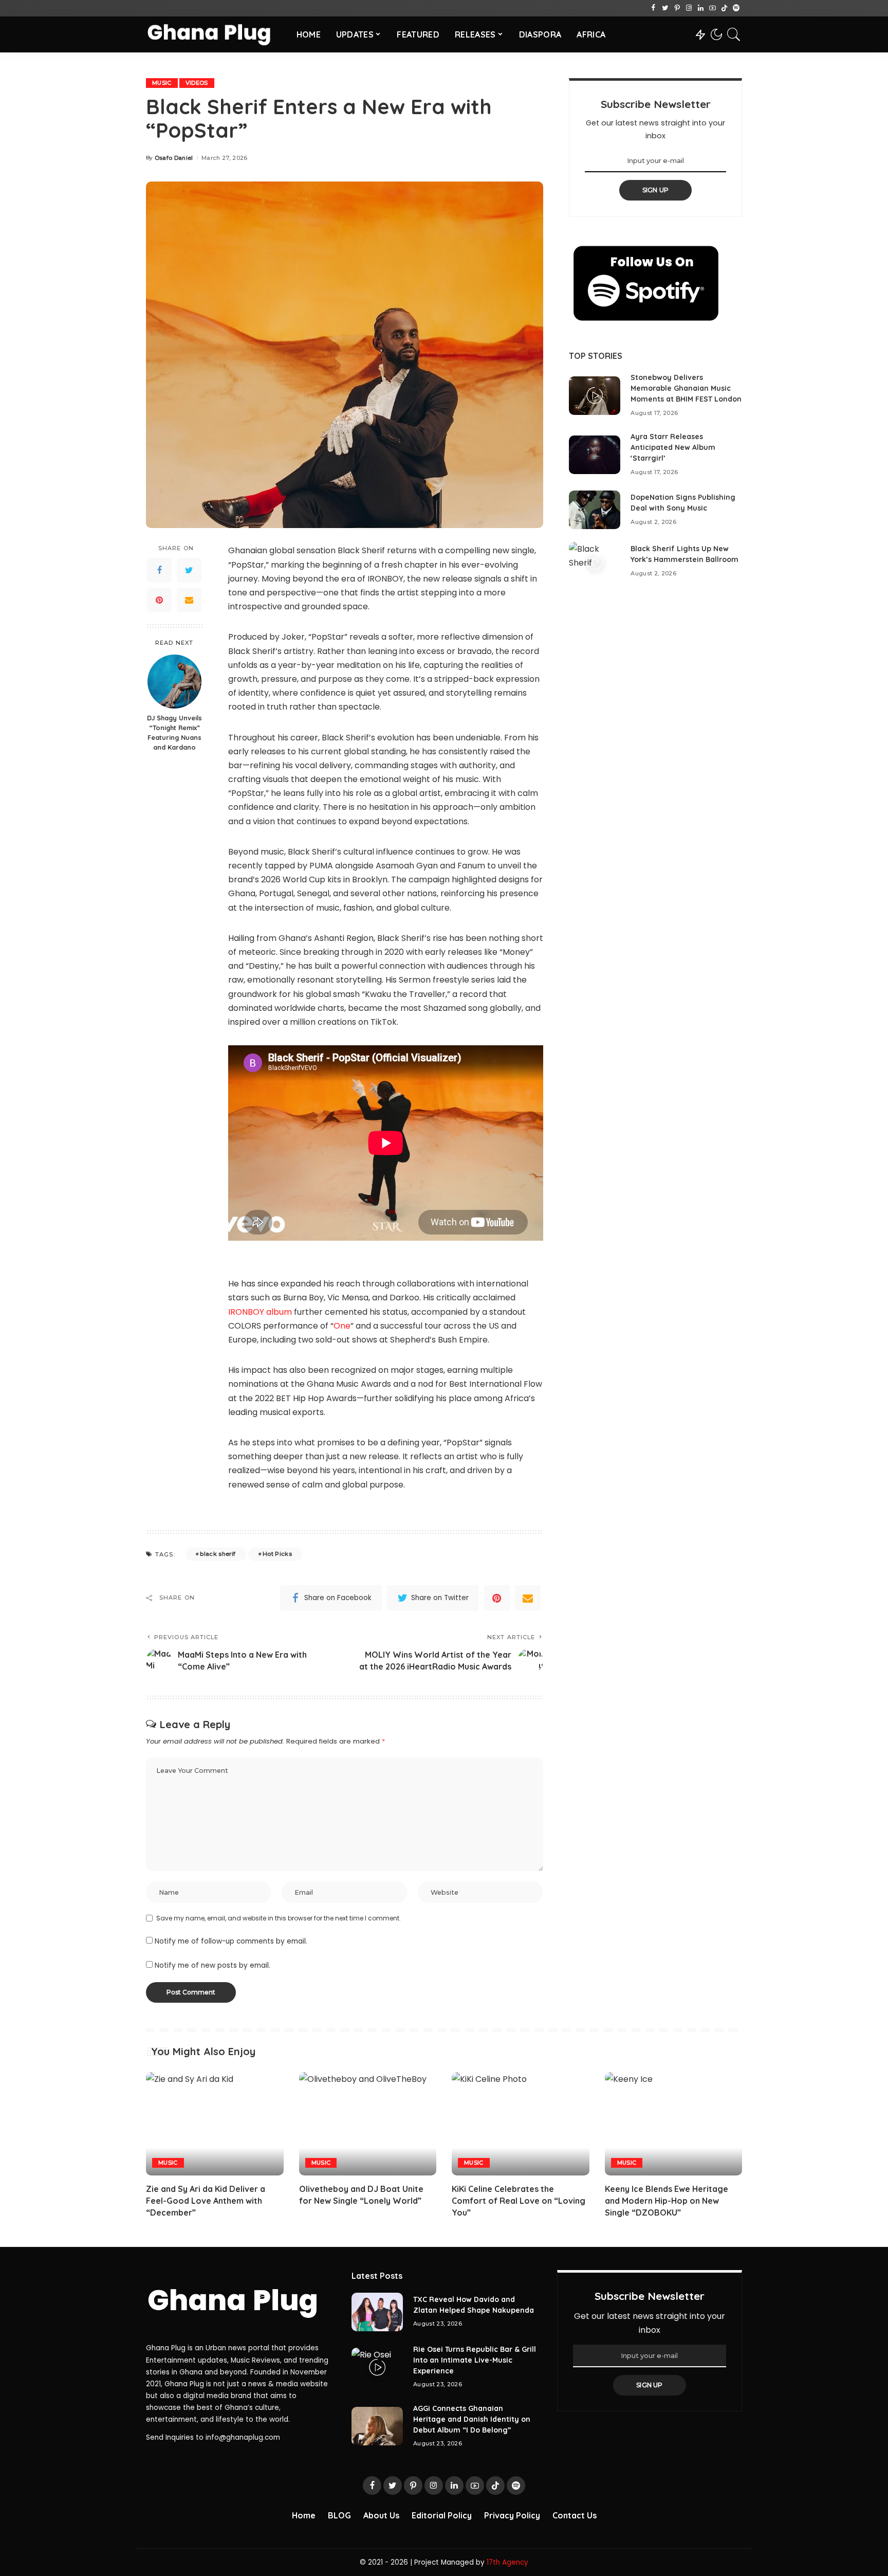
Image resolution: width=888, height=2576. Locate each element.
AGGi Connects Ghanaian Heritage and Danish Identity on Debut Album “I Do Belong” (472, 2419)
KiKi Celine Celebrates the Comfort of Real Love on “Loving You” (519, 2201)
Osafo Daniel (174, 158)
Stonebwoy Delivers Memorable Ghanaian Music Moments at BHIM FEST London (686, 388)
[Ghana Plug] (214, 34)
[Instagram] (689, 8)
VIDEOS (197, 83)
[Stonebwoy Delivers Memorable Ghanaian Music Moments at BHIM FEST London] (595, 396)
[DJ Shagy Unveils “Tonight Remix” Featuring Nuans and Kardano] (174, 682)
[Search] (734, 34)
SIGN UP (656, 190)
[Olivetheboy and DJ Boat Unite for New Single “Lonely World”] (368, 2124)
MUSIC (162, 83)
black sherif (218, 1554)
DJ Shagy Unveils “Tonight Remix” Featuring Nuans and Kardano (174, 733)
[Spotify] (736, 8)
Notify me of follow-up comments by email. (231, 1941)
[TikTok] (724, 8)
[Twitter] (665, 8)
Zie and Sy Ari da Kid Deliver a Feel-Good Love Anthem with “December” (206, 2201)
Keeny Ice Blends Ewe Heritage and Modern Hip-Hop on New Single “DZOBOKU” (667, 2201)
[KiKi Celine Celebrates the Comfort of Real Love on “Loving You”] (521, 2124)
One (342, 1326)
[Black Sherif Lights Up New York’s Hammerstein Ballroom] (595, 561)
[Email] (189, 601)
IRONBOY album (260, 1312)
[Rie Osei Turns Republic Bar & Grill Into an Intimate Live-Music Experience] (377, 2367)
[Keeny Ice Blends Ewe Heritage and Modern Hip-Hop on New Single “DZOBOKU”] (674, 2124)
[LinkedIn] (701, 8)
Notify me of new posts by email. (212, 1965)
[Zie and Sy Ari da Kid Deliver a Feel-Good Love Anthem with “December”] (215, 2124)
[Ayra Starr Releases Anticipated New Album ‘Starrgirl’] (595, 455)
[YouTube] (713, 8)
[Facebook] (653, 8)
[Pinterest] (677, 8)
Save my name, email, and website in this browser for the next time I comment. (279, 1918)
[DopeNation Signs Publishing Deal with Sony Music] (595, 510)
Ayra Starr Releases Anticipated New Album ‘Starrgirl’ (673, 447)
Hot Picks (277, 1554)
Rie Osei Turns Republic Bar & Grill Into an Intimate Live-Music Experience (475, 2360)
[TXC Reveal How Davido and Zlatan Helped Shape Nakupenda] (377, 2312)
